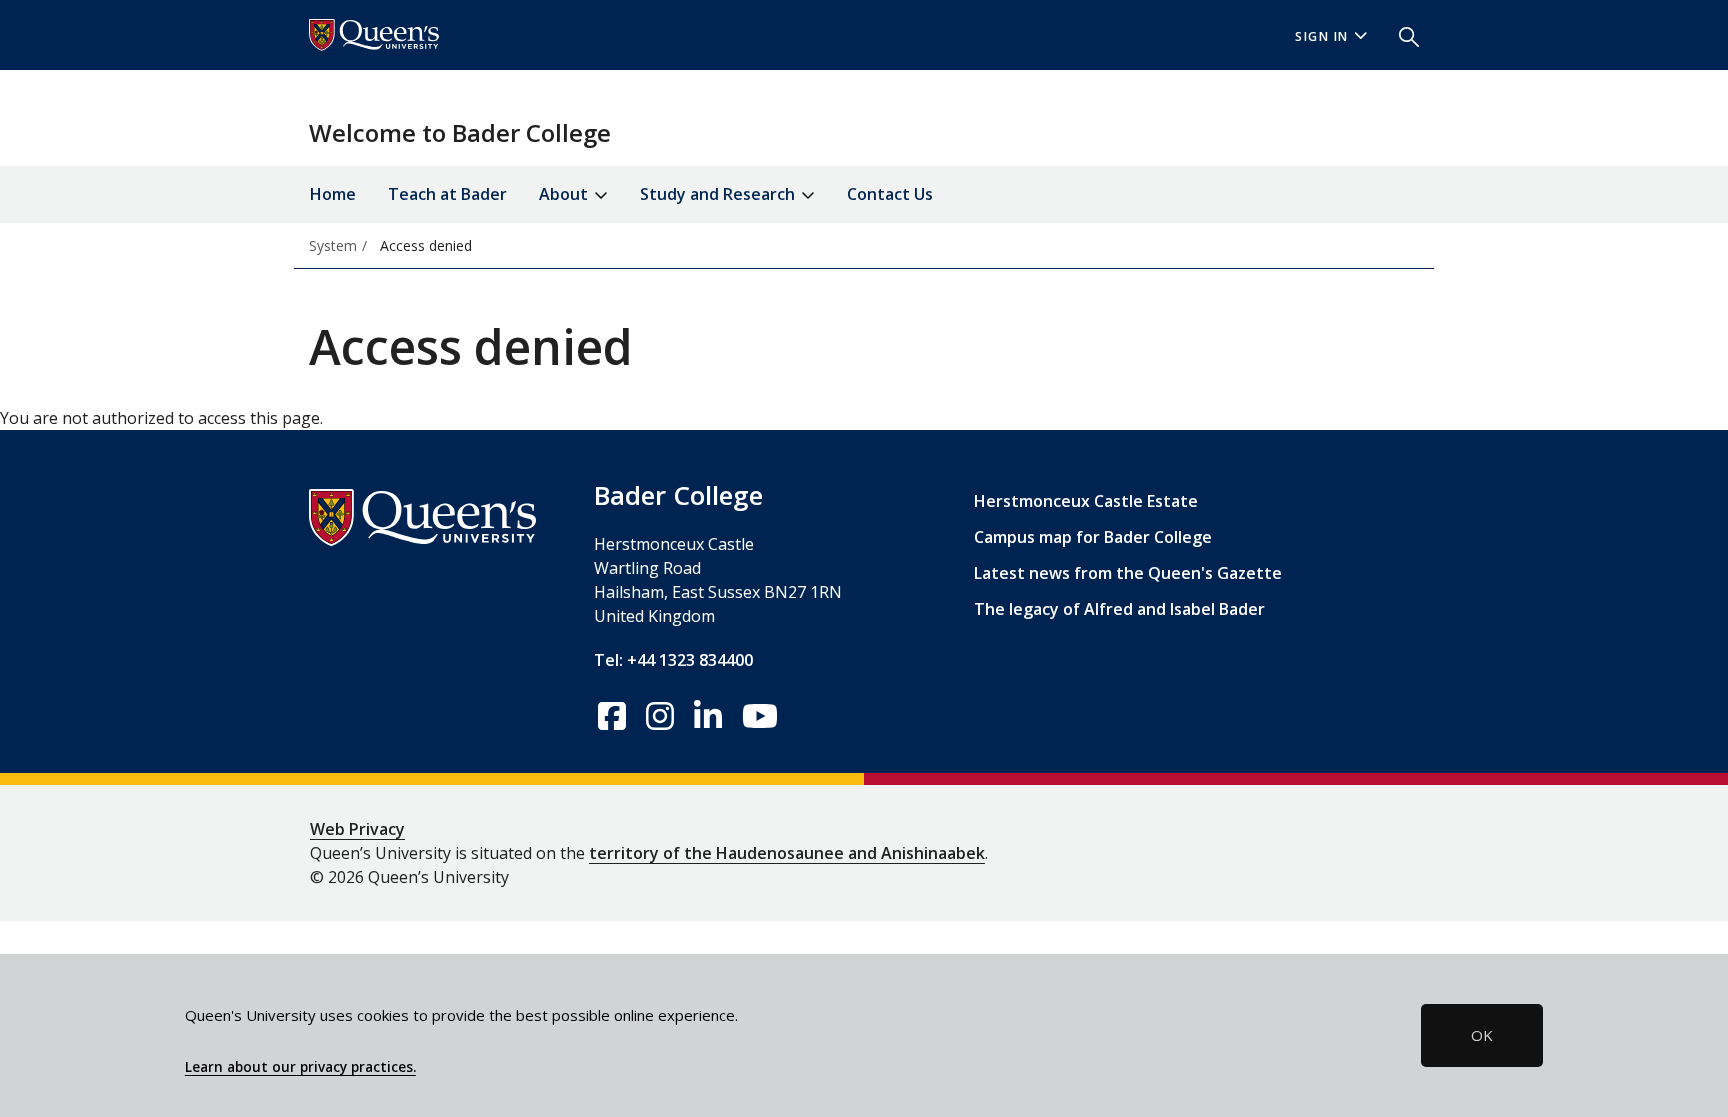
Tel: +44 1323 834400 (673, 660)
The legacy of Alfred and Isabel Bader (1119, 609)
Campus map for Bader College (1093, 537)
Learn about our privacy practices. (300, 1067)
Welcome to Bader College (460, 132)
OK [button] (1482, 1035)
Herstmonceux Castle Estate (1086, 501)
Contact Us (890, 194)
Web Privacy (357, 829)
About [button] (565, 194)
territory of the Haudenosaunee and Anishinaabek (787, 853)
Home (333, 194)
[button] (1401, 35)
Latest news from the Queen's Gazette (1128, 573)
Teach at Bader (447, 194)
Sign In (1322, 36)
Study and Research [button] (719, 194)
